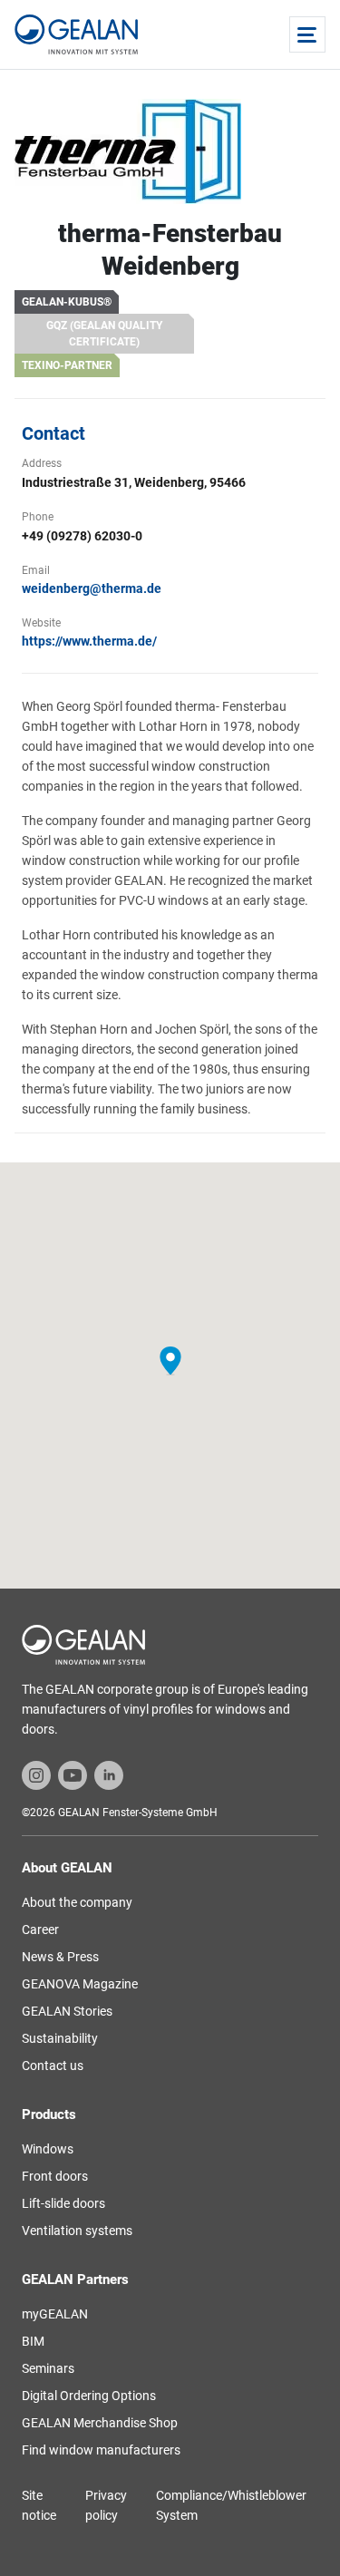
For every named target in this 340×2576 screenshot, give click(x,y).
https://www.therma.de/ (89, 641)
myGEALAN (55, 2314)
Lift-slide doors (63, 2203)
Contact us (53, 2066)
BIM (33, 2341)
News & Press (60, 1957)
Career (40, 1930)
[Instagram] (36, 1774)
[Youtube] (73, 1774)
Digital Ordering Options (89, 2396)
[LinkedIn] (109, 1774)
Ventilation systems (77, 2231)
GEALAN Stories (67, 2011)
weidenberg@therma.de (92, 588)
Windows (48, 2149)
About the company (77, 1902)
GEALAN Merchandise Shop (100, 2423)
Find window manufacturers (101, 2450)
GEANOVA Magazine (80, 1984)
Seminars (48, 2368)
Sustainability (60, 2038)
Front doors (55, 2176)
